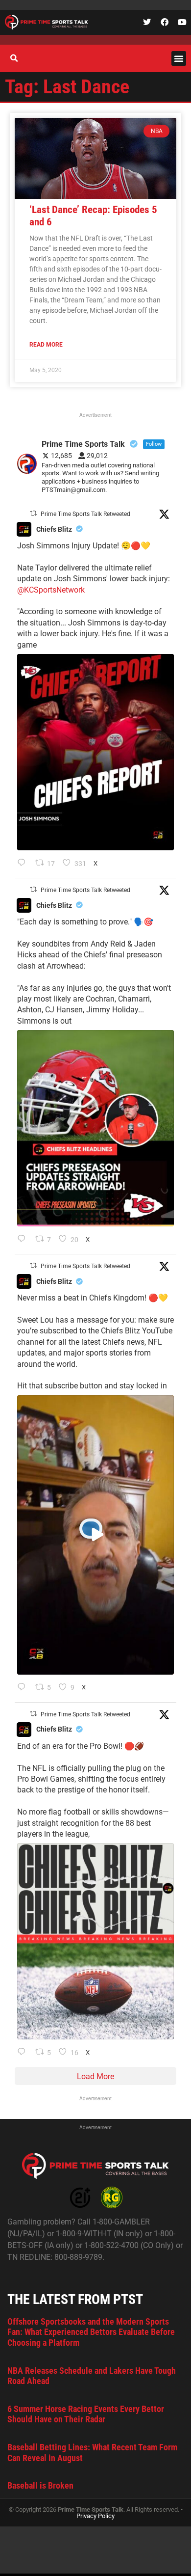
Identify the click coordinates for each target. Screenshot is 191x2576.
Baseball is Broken (40, 2485)
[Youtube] (182, 22)
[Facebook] (165, 22)
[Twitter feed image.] (95, 752)
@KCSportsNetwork (51, 590)
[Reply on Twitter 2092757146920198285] (24, 1688)
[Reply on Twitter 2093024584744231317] (24, 864)
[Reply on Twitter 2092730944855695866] (24, 2053)
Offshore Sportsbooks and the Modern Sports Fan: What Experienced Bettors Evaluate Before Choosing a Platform (91, 2332)
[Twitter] (147, 22)
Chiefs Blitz (54, 529)
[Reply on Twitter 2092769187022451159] (24, 1240)
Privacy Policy (95, 2516)
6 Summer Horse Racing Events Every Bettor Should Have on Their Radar (86, 2414)
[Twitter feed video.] (95, 1535)
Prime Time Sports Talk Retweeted (85, 514)
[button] (179, 58)
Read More (46, 345)
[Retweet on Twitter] (33, 513)
